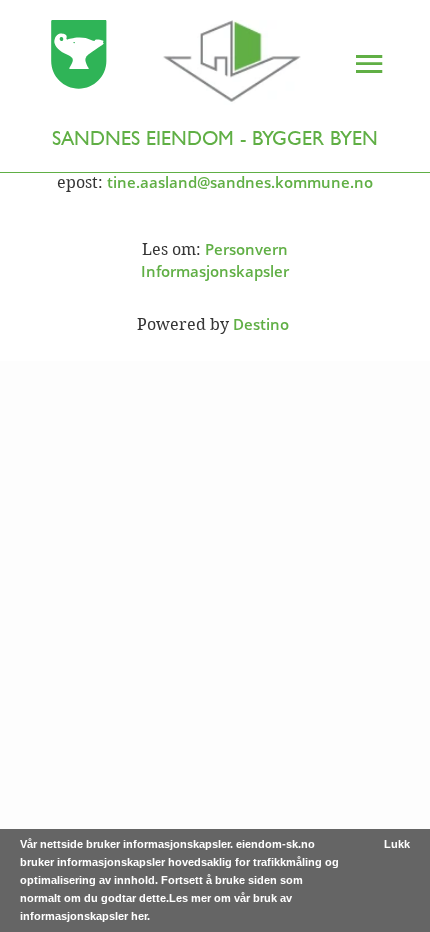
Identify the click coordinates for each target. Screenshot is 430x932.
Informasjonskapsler (215, 271)
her (139, 916)
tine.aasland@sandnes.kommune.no (240, 182)
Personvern (246, 249)
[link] (155, 64)
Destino (261, 324)
